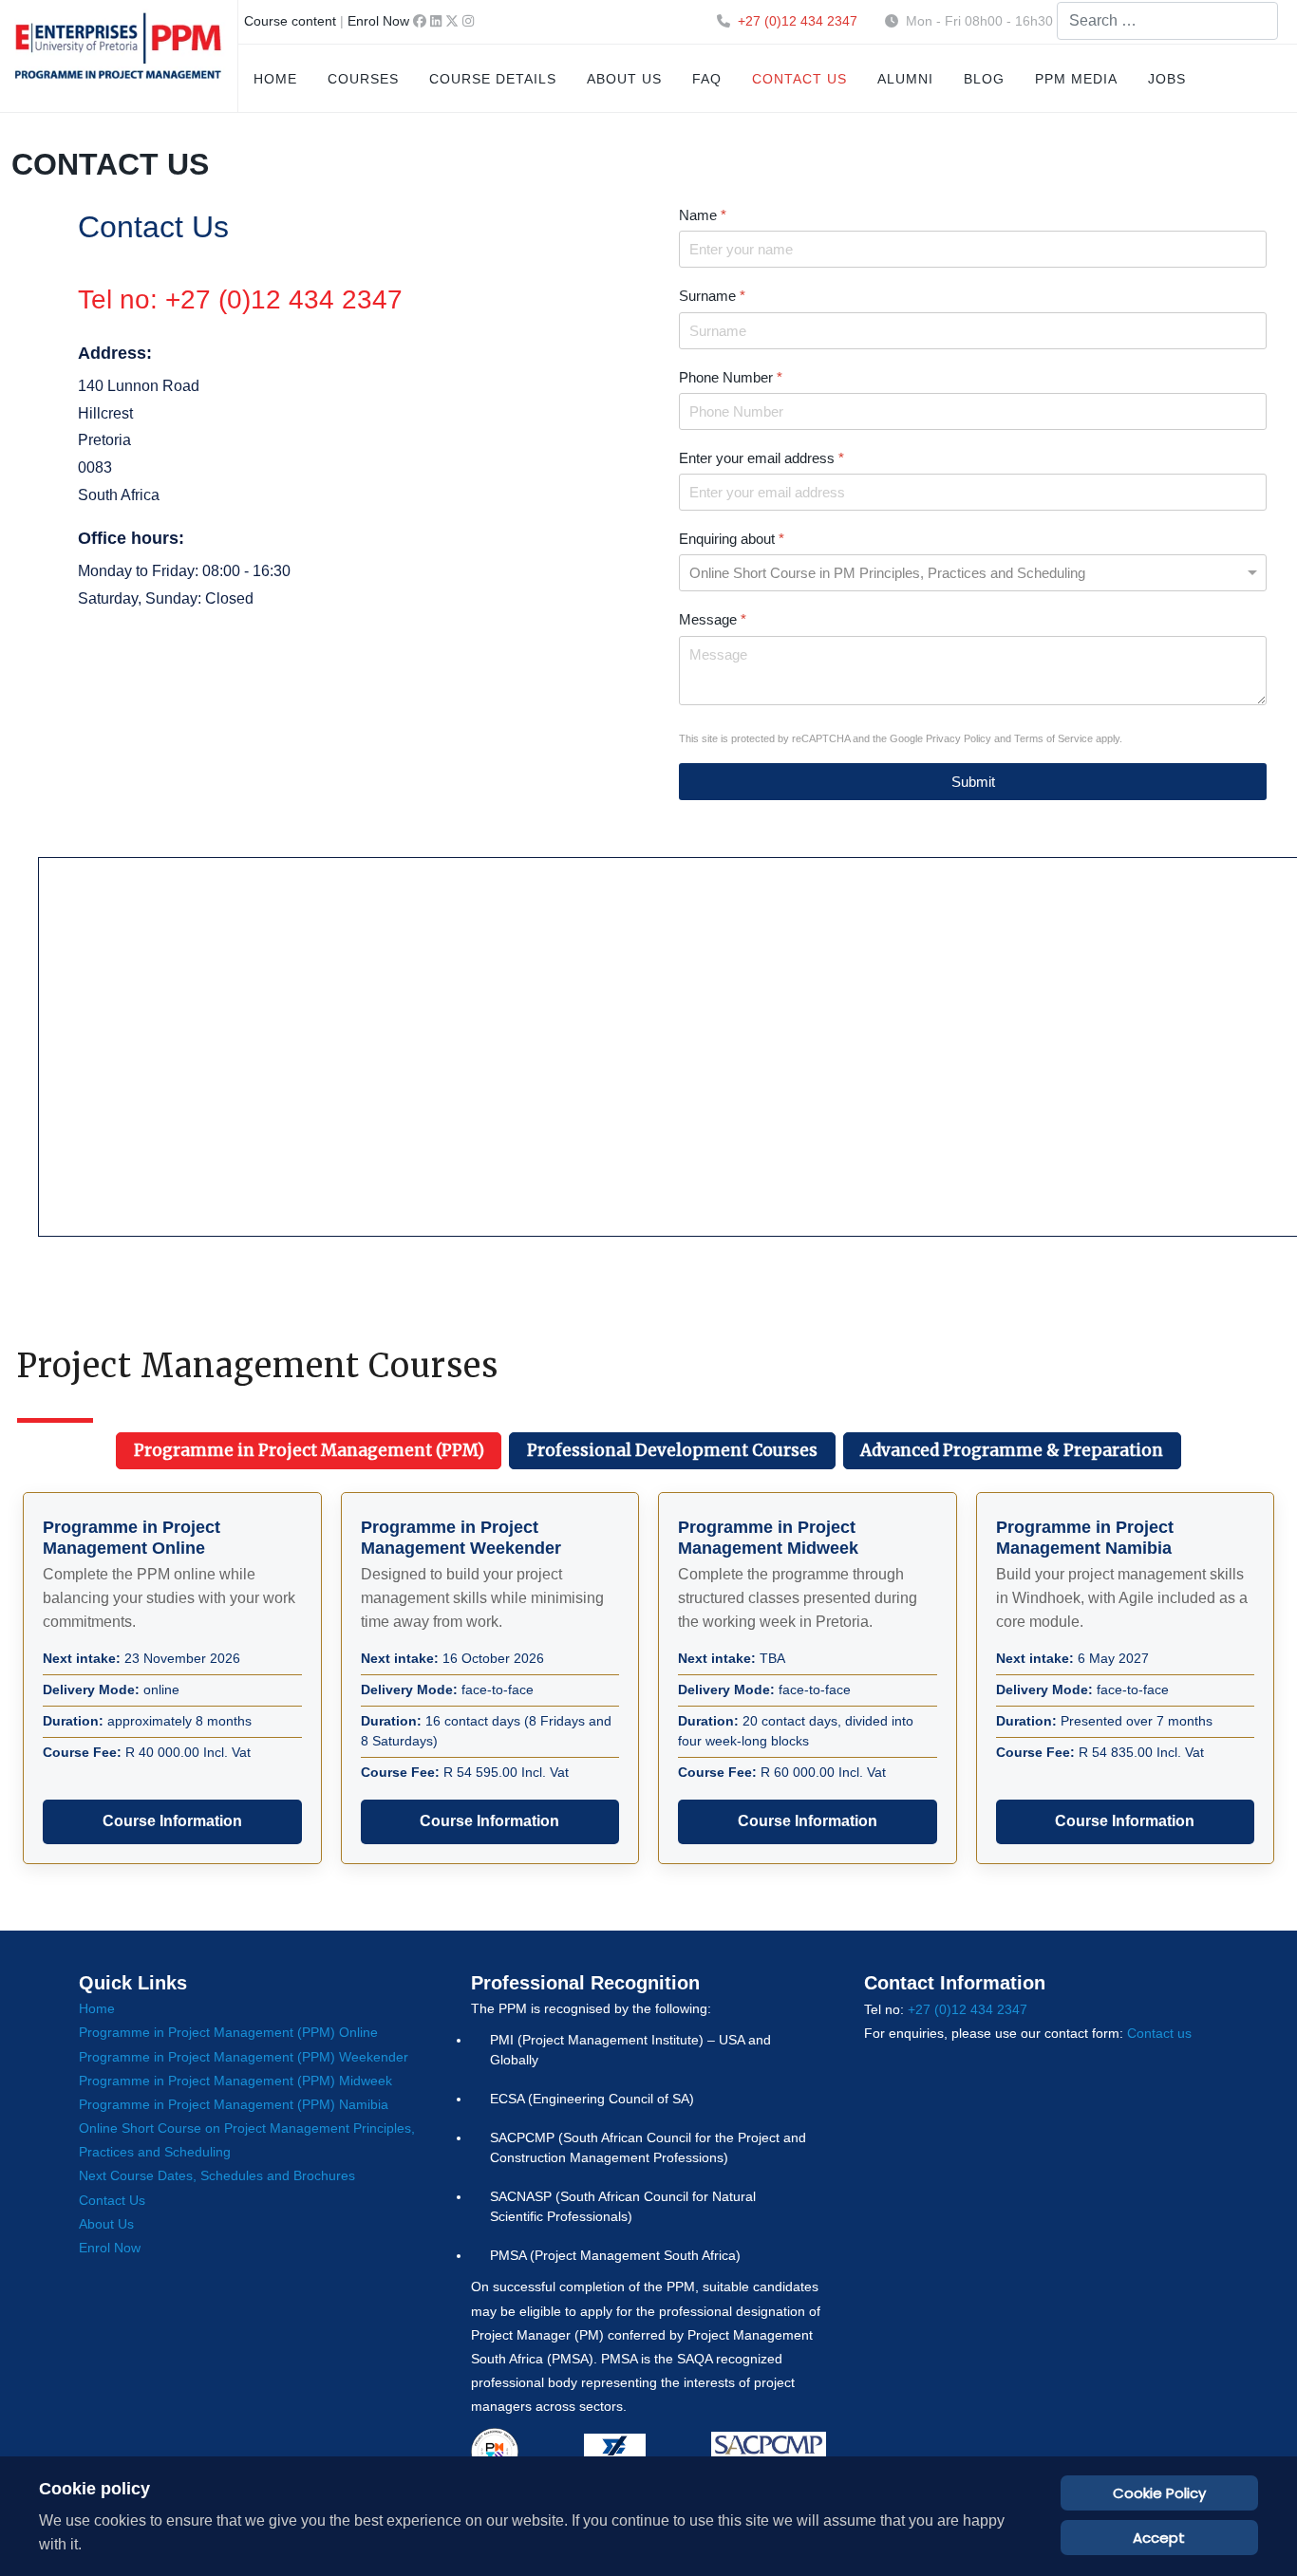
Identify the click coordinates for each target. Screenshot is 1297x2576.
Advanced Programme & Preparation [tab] (1012, 1450)
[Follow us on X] (454, 21)
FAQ (707, 79)
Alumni (905, 79)
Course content (290, 21)
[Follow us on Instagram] (468, 21)
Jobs (1167, 79)
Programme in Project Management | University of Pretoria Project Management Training (119, 56)
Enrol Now (378, 21)
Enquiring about (732, 539)
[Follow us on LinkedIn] (438, 21)
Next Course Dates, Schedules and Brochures (217, 2175)
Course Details (493, 79)
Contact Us (112, 2200)
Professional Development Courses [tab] (672, 1450)
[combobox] (1167, 21)
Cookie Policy (1159, 2493)
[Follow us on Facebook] (422, 21)
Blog (984, 79)
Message (713, 619)
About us (624, 79)
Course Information (172, 1821)
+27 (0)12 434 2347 (798, 21)
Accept (1159, 2538)
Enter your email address (761, 458)
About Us (106, 2224)
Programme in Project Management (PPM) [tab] (309, 1450)
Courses (363, 79)
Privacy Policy (959, 738)
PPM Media (1076, 79)
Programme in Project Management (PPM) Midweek (235, 2081)
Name (703, 215)
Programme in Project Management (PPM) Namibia (234, 2104)
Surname (712, 296)
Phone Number (731, 377)
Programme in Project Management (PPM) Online (228, 2032)
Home (275, 79)
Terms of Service (1053, 738)
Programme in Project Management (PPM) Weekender (244, 2057)
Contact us (799, 79)
